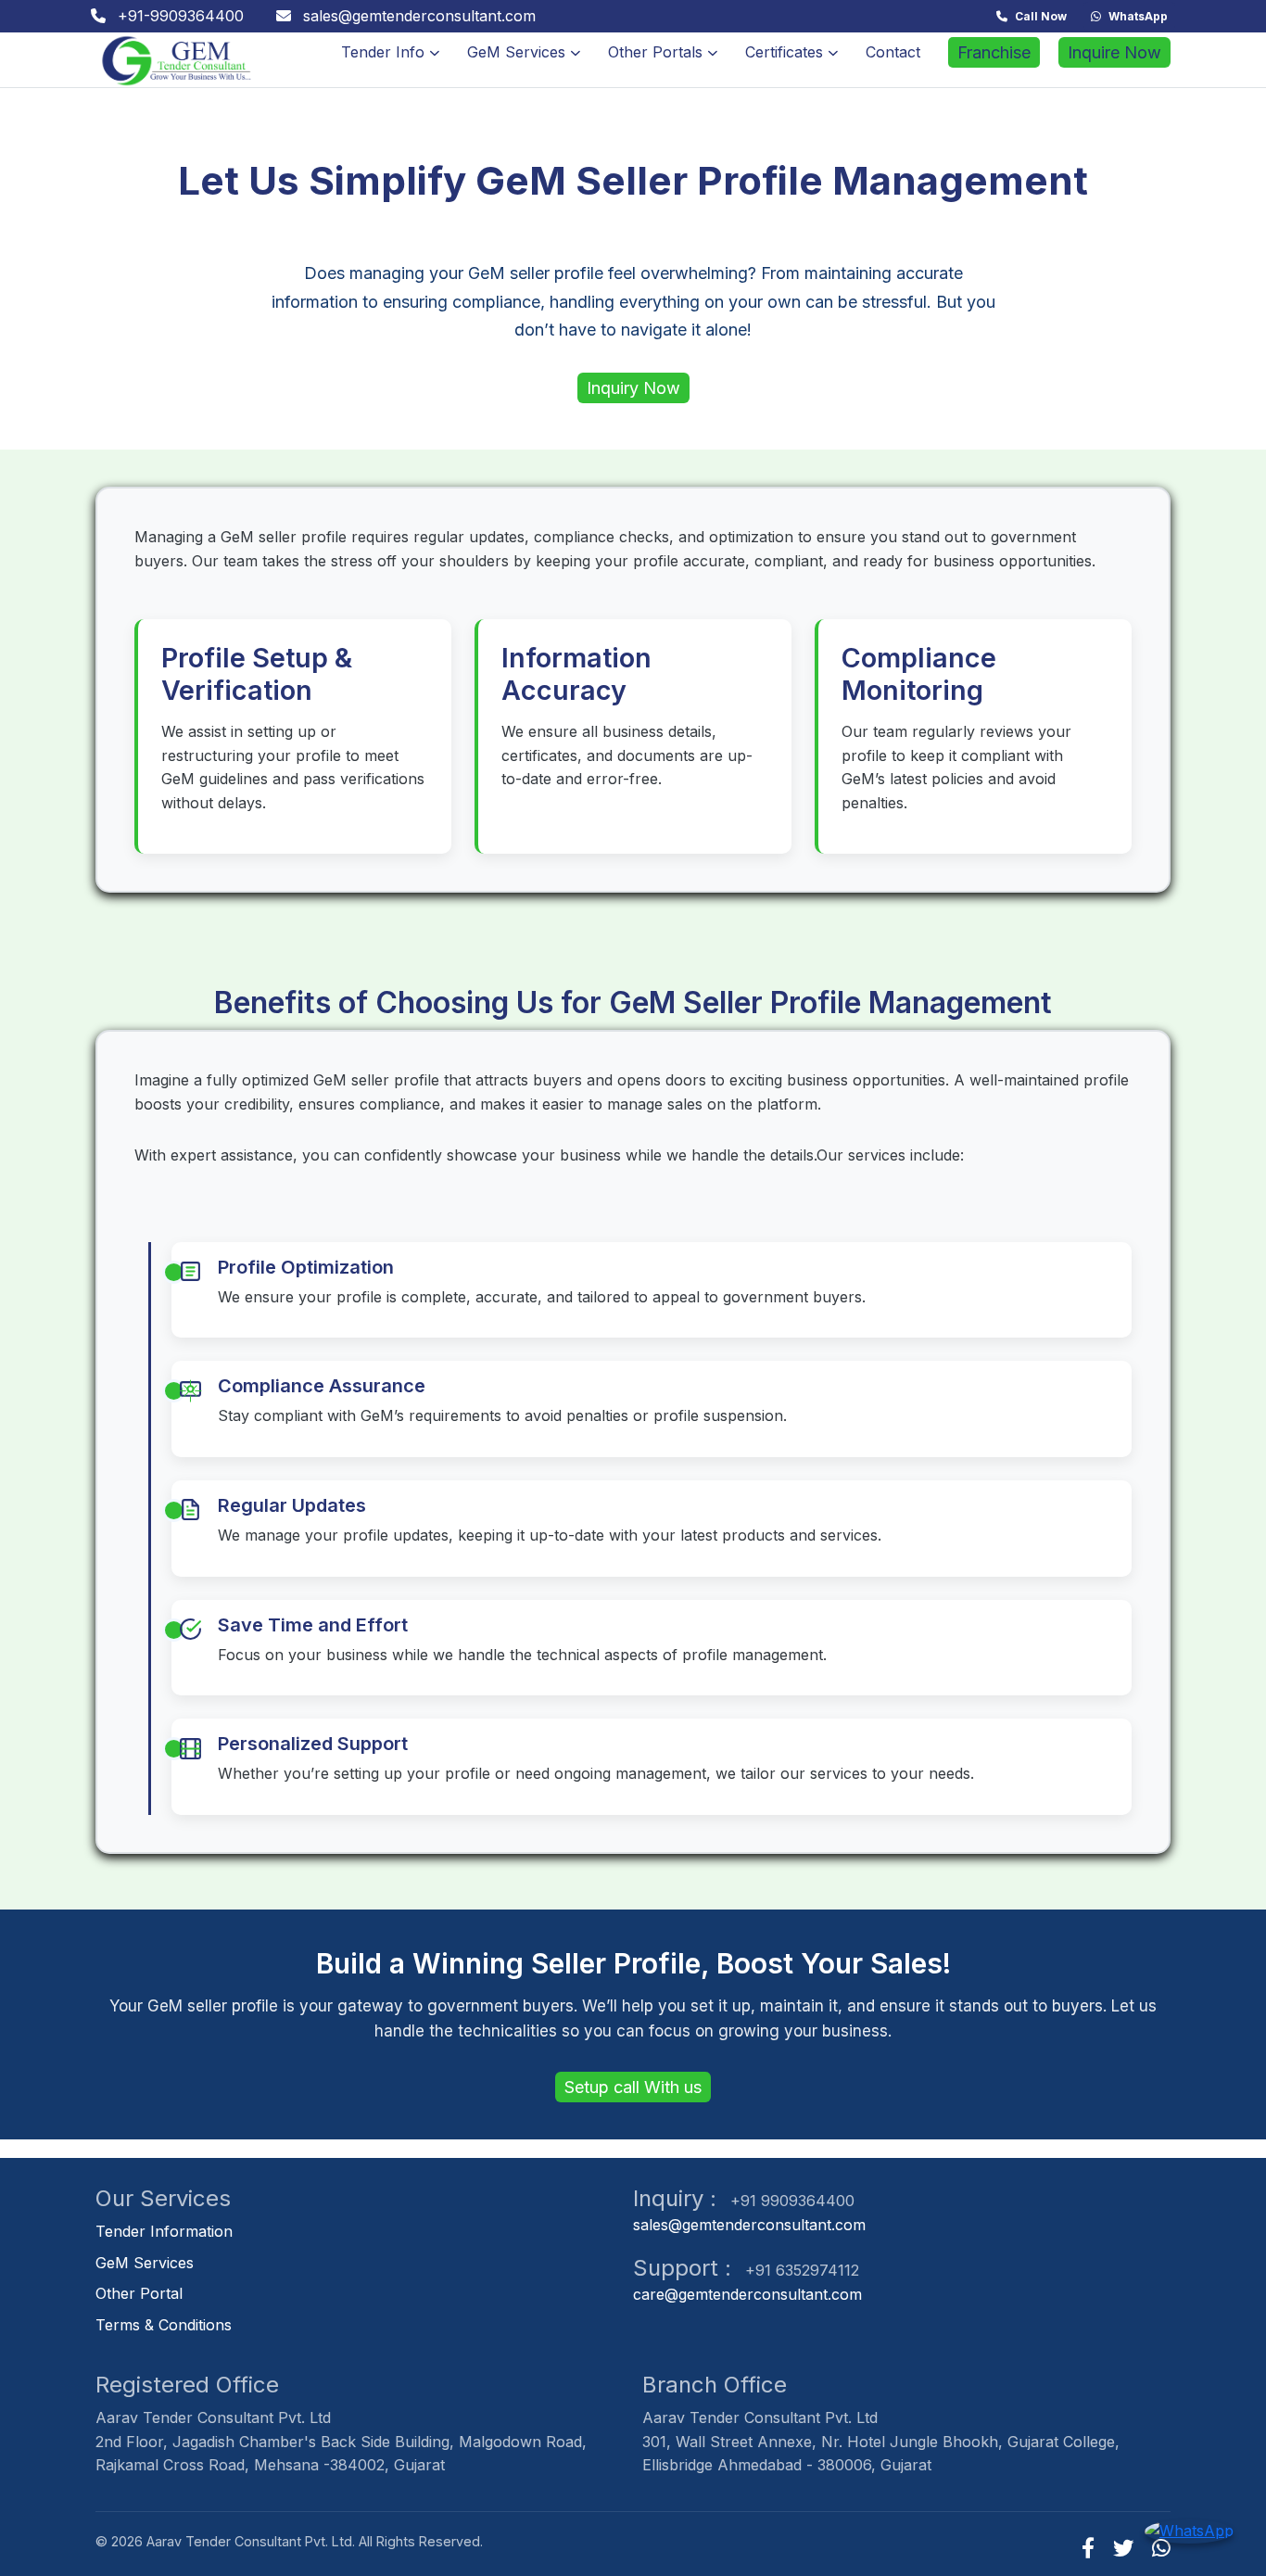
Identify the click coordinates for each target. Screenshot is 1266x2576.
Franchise (994, 52)
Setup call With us (633, 2087)
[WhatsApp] (1161, 2548)
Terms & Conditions (164, 2325)
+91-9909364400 (178, 16)
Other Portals (655, 52)
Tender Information (164, 2231)
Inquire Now (1114, 52)
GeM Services (516, 52)
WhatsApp (1138, 16)
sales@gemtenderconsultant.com (749, 2225)
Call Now (1041, 16)
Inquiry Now (633, 388)
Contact (893, 52)
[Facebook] (1088, 2548)
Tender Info (383, 52)
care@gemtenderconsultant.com (747, 2294)
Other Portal (139, 2293)
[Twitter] (1123, 2548)
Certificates (784, 52)
